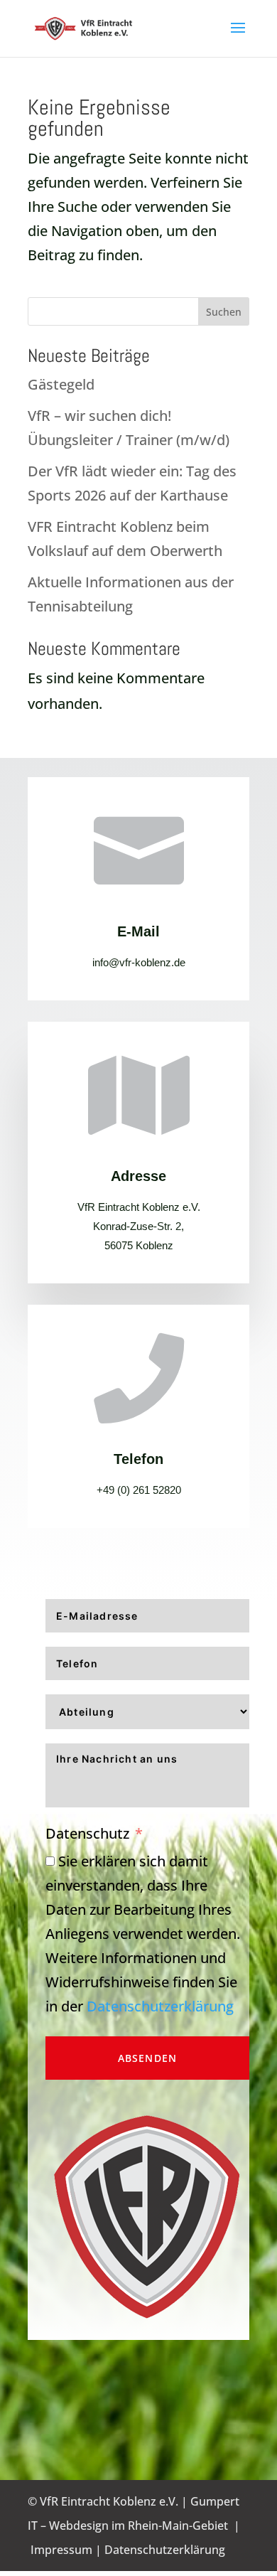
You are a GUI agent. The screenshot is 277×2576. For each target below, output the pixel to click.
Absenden (148, 2058)
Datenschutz (87, 1833)
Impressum (61, 2550)
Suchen (224, 312)
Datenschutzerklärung (160, 2006)
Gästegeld (61, 384)
